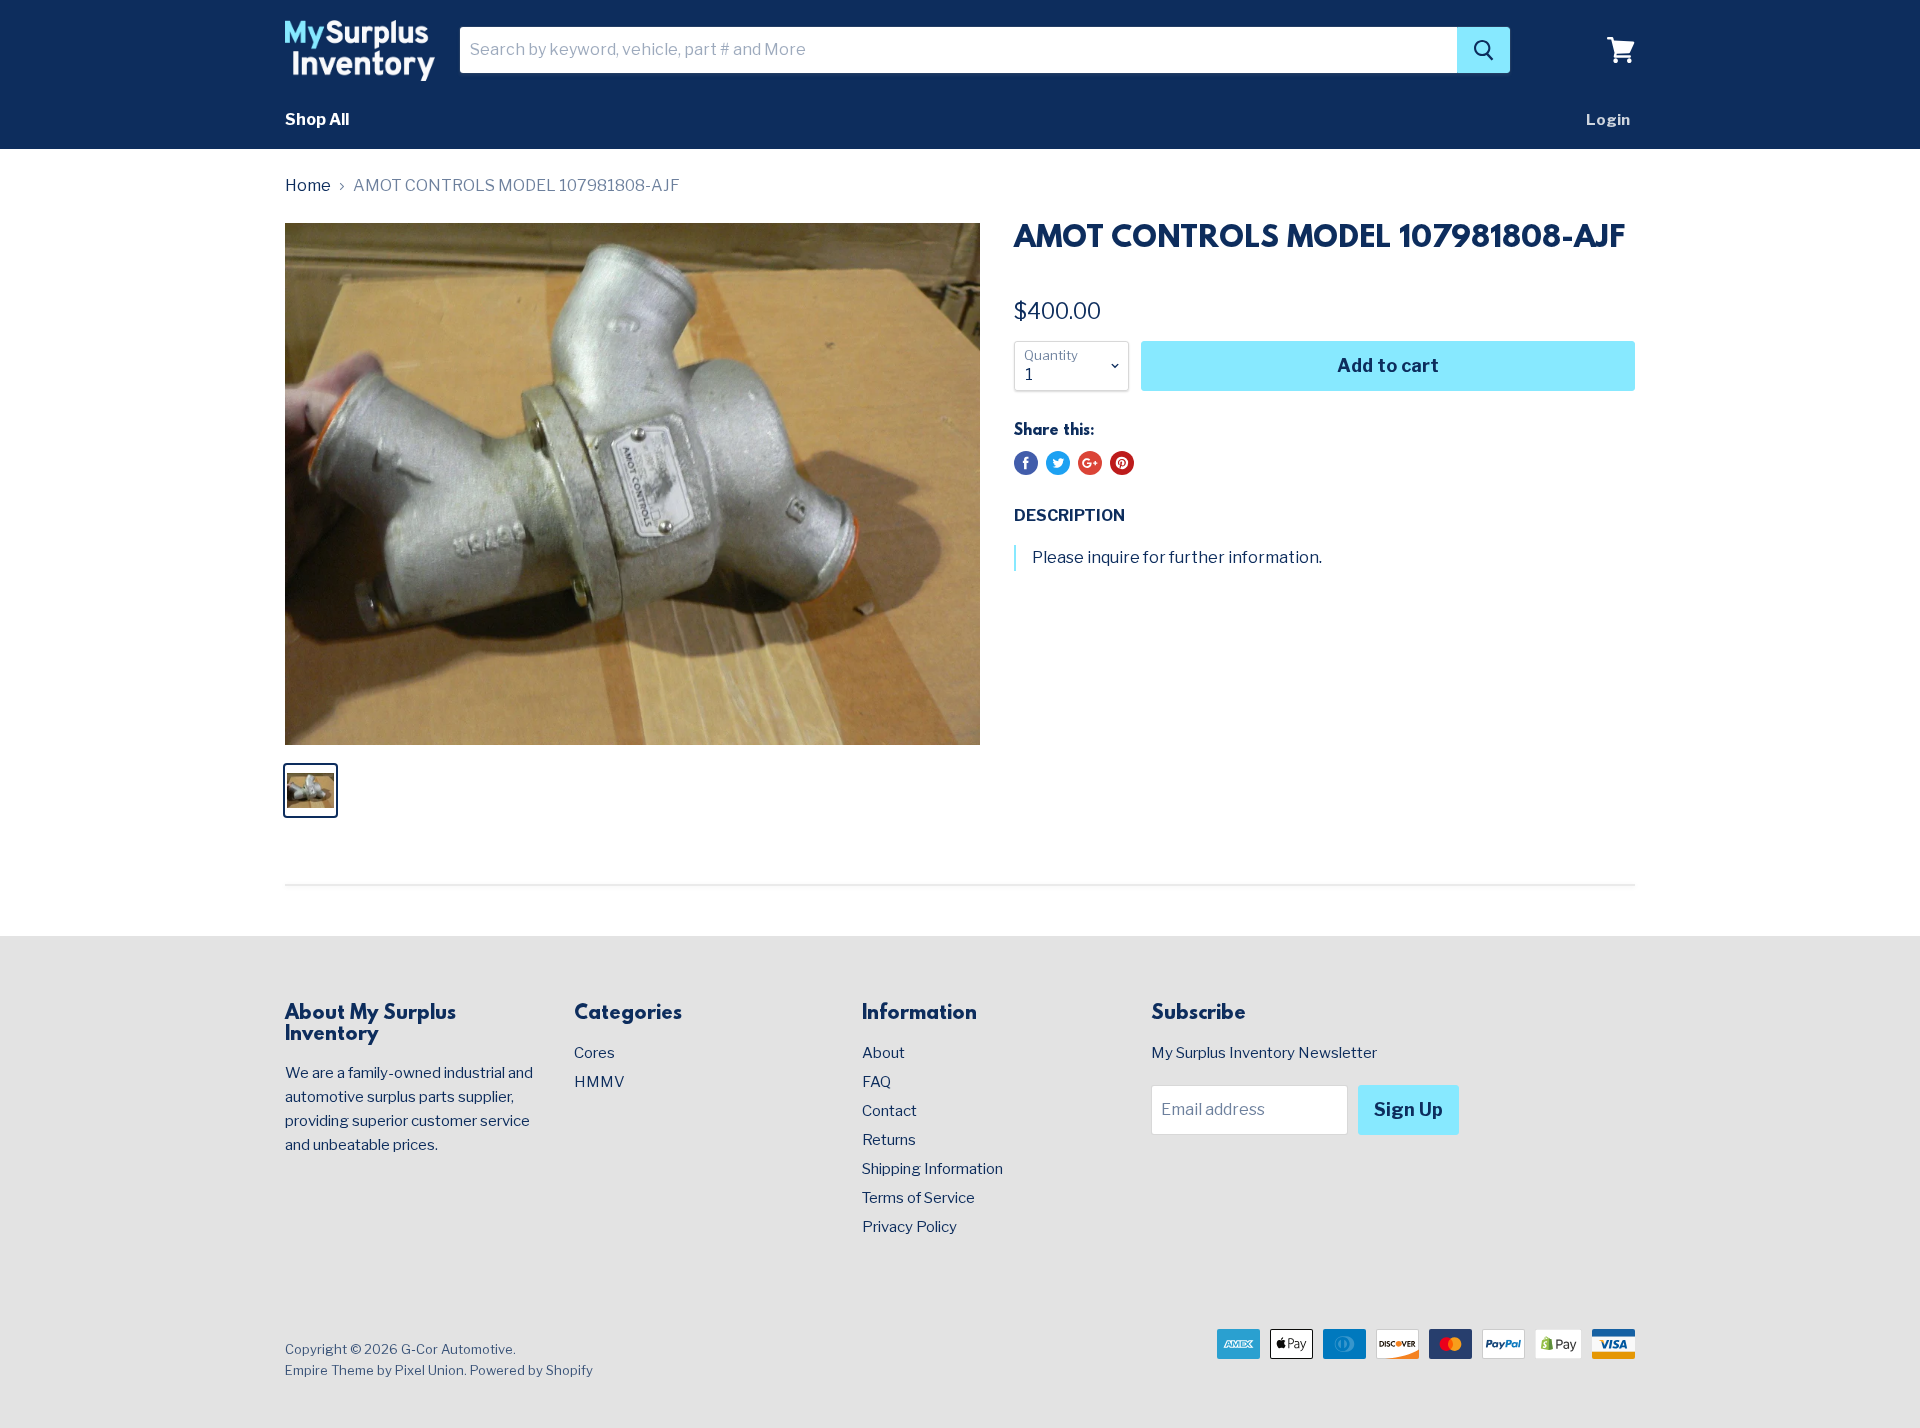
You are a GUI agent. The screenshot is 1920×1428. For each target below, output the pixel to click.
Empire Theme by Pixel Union (374, 1370)
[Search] (1483, 50)
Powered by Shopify (531, 1370)
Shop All (317, 119)
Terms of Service (918, 1198)
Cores (594, 1053)
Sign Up (1408, 1109)
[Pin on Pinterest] (1122, 463)
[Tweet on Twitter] (1058, 463)
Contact (889, 1111)
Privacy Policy (909, 1227)
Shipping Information (932, 1169)
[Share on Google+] (1090, 463)
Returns (889, 1140)
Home (308, 186)
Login (1608, 120)
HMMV (599, 1082)
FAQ (876, 1082)
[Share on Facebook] (1026, 463)
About (883, 1053)
